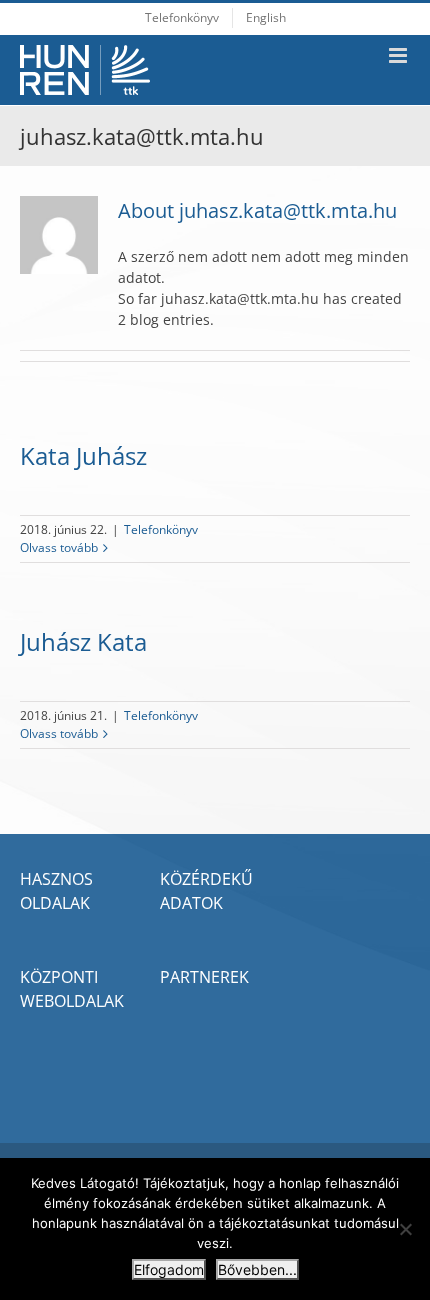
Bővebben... (257, 1269)
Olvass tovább (59, 547)
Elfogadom (169, 1269)
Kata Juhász (83, 455)
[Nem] (405, 1229)
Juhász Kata (83, 641)
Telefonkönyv (161, 529)
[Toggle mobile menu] (399, 55)
